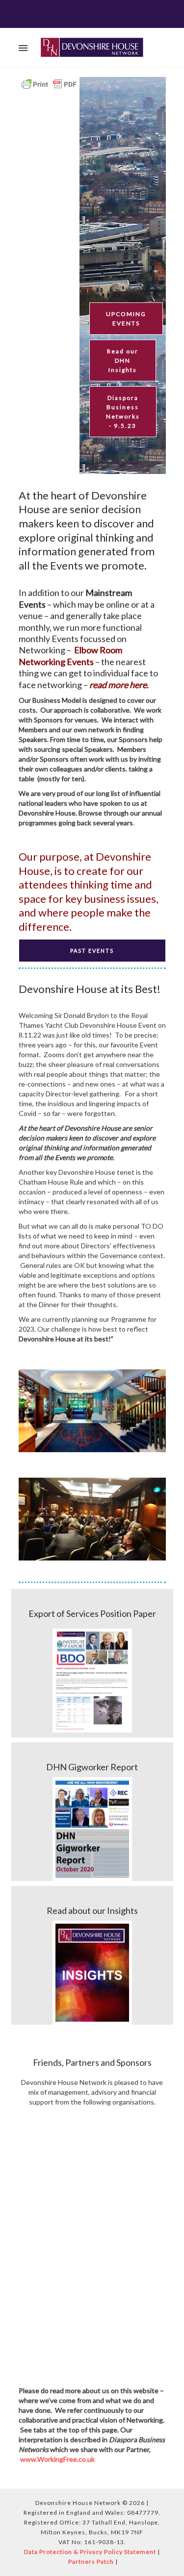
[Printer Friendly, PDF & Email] (49, 84)
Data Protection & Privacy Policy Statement (90, 2552)
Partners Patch (91, 2562)
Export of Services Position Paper (92, 1613)
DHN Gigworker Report (92, 1767)
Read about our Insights (92, 1910)
